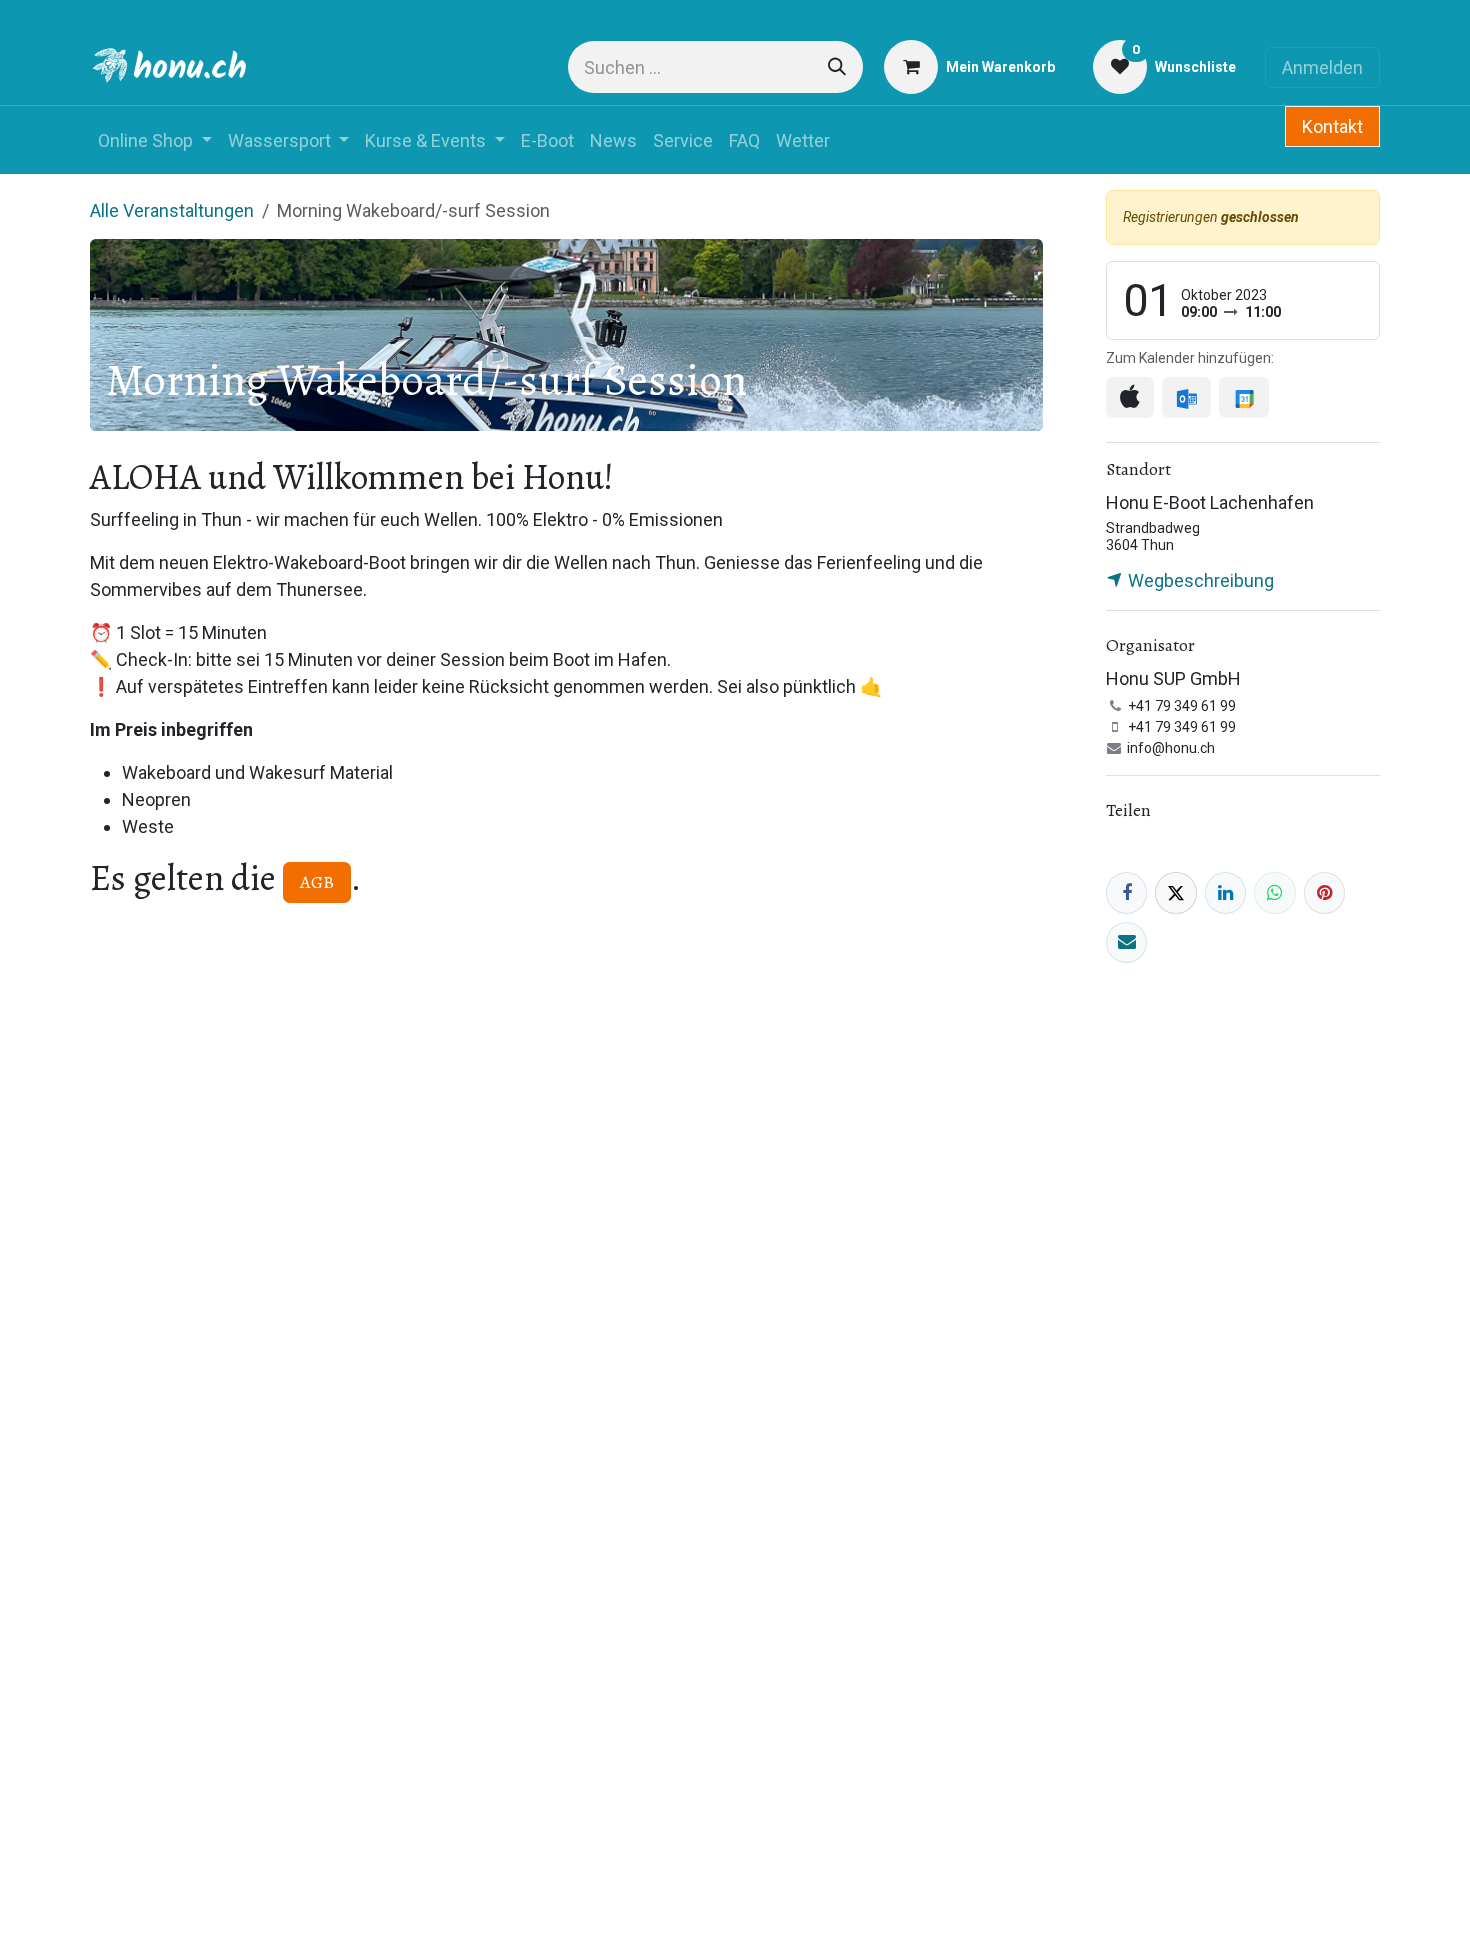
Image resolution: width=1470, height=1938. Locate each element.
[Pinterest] (1324, 892)
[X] (1175, 892)
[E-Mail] (1126, 942)
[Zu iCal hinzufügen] (1130, 397)
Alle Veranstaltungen (172, 210)
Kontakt (1332, 126)
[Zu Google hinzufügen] (1243, 397)
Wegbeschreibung (1199, 580)
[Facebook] (1126, 892)
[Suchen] (837, 67)
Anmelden (1322, 67)
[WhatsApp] (1274, 892)
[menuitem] (155, 140)
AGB (317, 882)
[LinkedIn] (1225, 892)
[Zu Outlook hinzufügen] (1186, 397)
